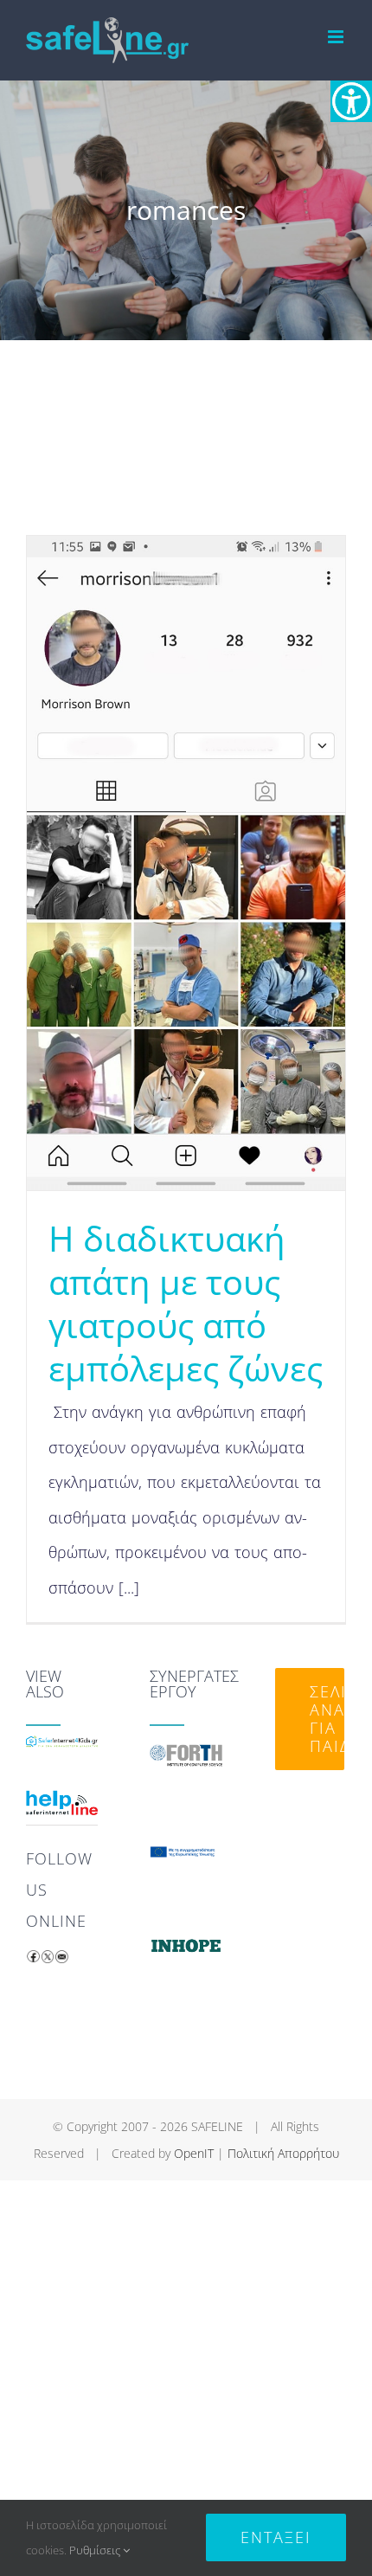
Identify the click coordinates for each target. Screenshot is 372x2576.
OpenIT (194, 2153)
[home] (62, 1752)
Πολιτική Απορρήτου (283, 2153)
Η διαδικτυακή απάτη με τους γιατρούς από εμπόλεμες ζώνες (186, 1303)
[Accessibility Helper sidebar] (351, 101)
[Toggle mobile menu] (337, 37)
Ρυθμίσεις (96, 2550)
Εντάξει (276, 2537)
